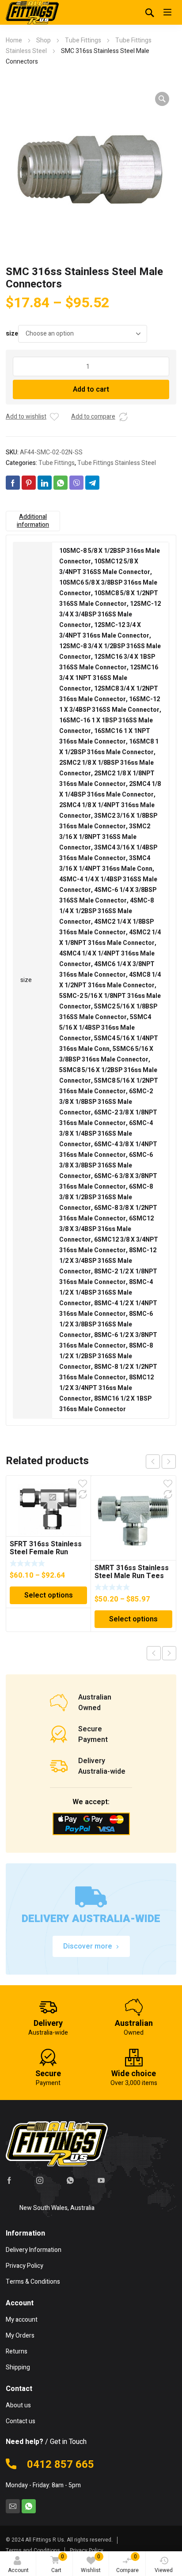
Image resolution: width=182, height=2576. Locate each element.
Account (18, 2570)
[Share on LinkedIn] (45, 483)
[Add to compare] (123, 417)
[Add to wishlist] (54, 417)
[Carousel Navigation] (161, 1462)
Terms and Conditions (33, 2550)
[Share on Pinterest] (29, 483)
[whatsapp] (70, 2180)
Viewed (164, 2570)
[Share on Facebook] (13, 483)
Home (14, 40)
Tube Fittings (83, 40)
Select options (49, 1595)
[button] (162, 99)
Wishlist (91, 2563)
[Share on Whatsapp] (61, 483)
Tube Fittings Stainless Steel (117, 463)
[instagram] (40, 2180)
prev (153, 1462)
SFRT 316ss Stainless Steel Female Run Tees (46, 1552)
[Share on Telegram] (92, 483)
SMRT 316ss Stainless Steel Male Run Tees (132, 1572)
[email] (13, 2506)
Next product (169, 1653)
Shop (44, 40)
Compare (127, 2563)
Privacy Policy (87, 2550)
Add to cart (91, 389)
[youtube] (101, 2180)
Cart (58, 2563)
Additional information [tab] (33, 521)
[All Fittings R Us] (32, 12)
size (12, 334)
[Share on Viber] (76, 483)
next (169, 1462)
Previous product (154, 1653)
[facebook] (9, 2180)
